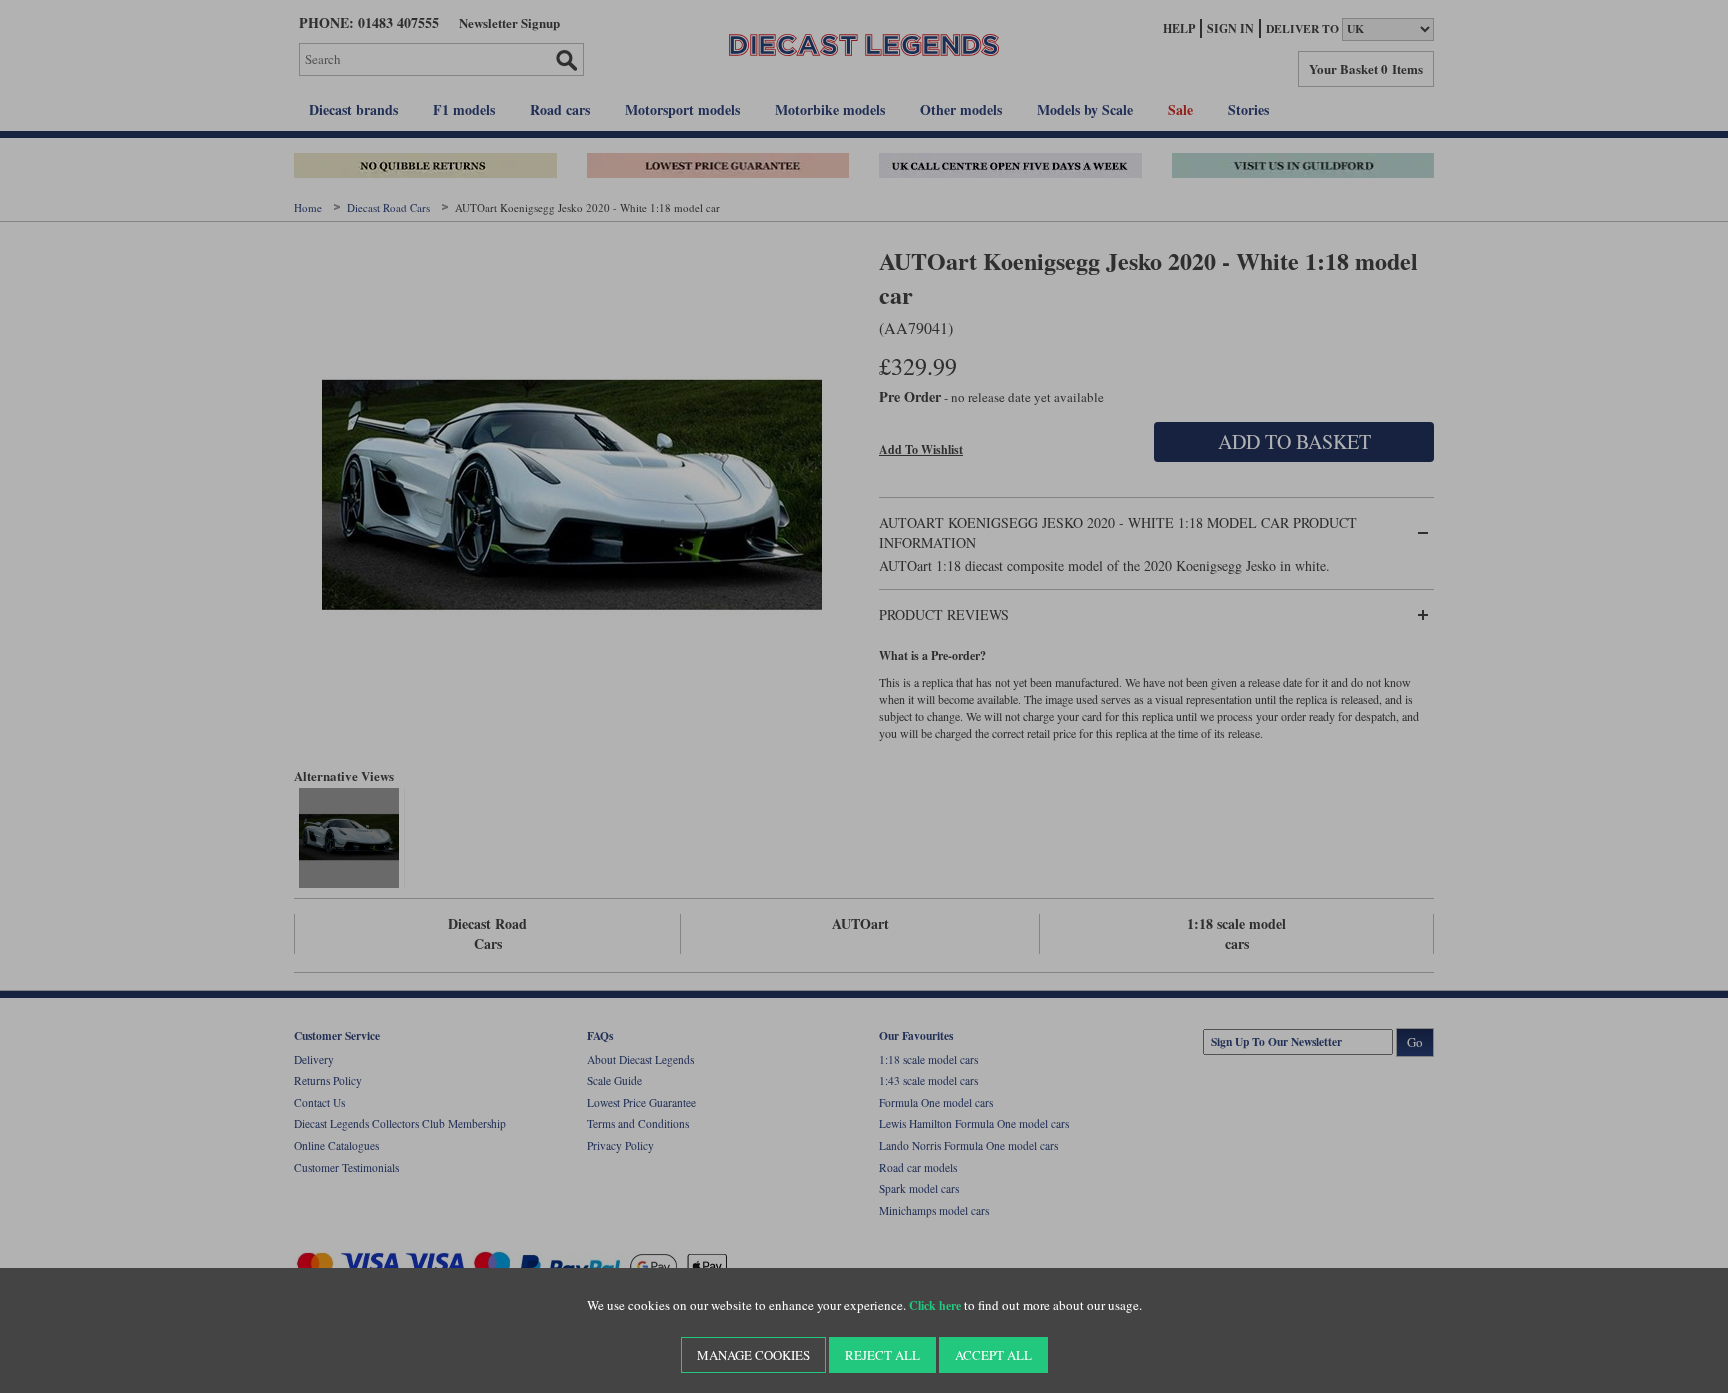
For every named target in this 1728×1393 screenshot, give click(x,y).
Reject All (882, 1355)
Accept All (993, 1355)
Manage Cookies (753, 1355)
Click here (935, 1305)
